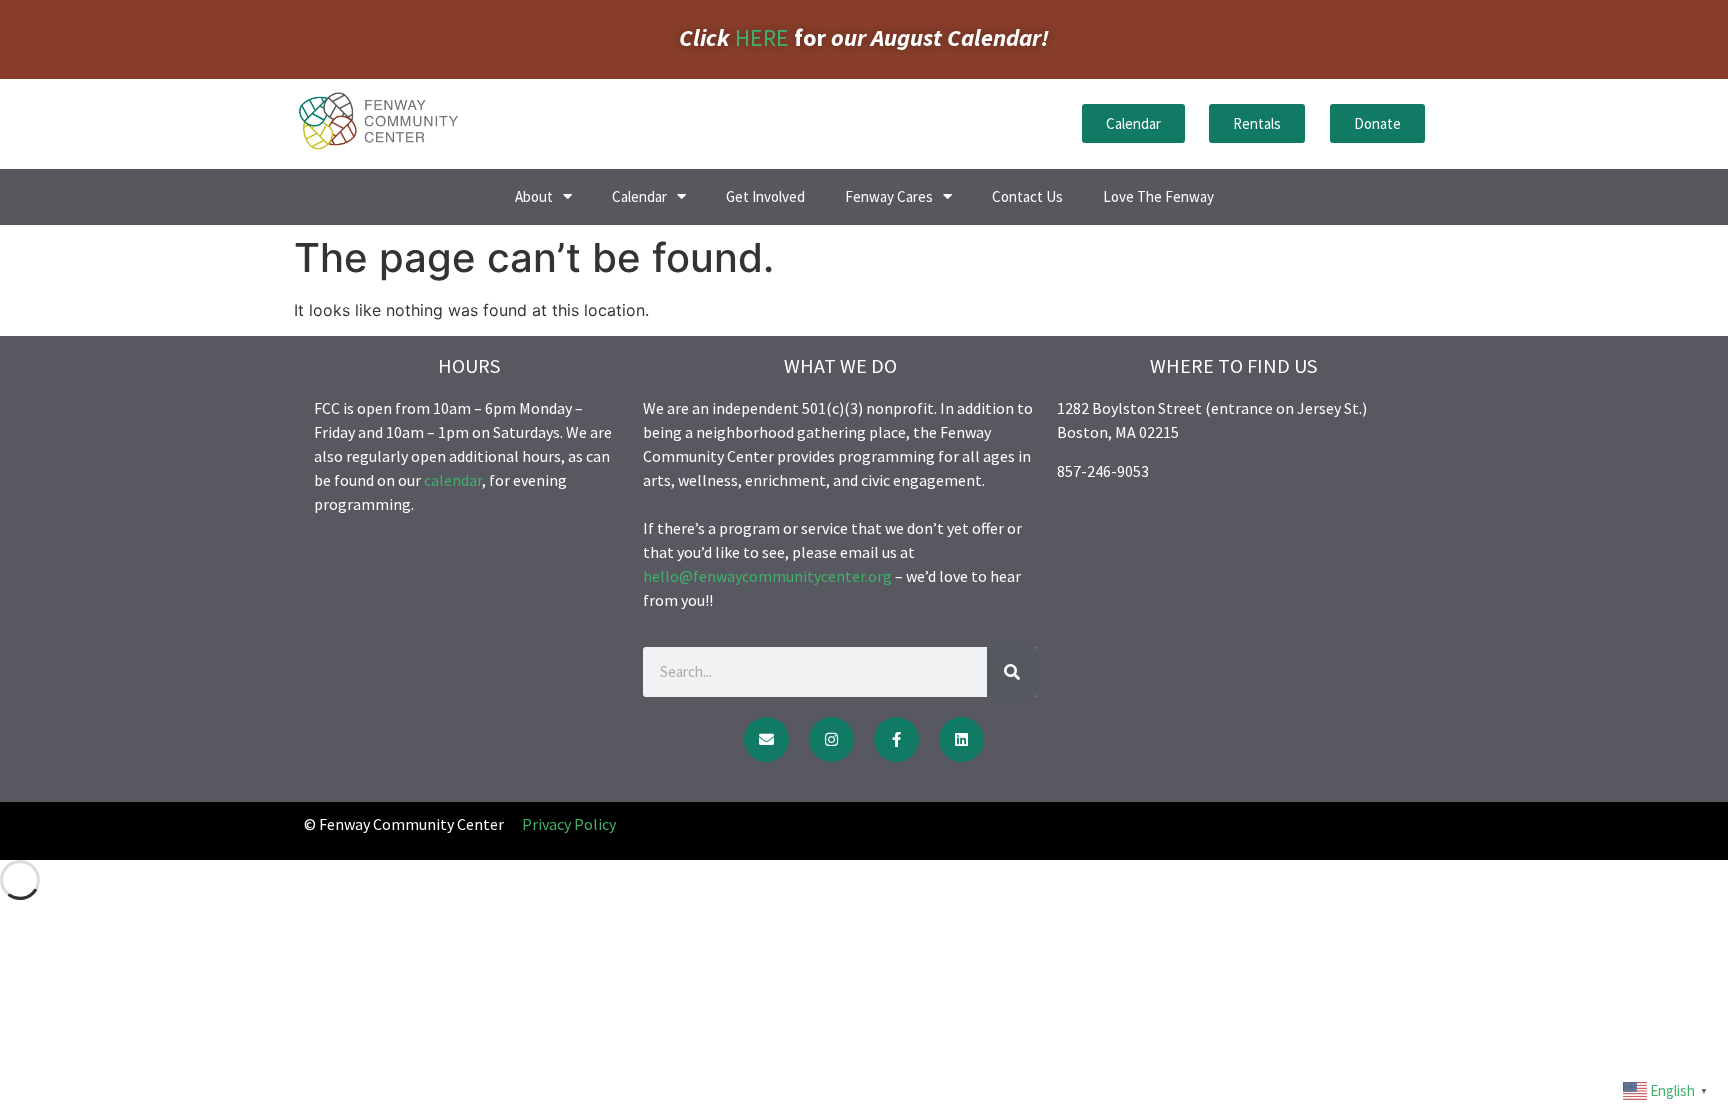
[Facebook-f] (896, 739)
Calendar (639, 196)
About (534, 196)
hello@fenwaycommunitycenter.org (767, 576)
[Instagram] (831, 739)
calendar (453, 480)
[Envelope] (766, 739)
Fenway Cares (889, 196)
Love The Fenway (1158, 196)
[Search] (1012, 672)
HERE (762, 37)
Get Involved (765, 196)
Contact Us (1027, 196)
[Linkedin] (961, 739)
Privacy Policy (569, 824)
